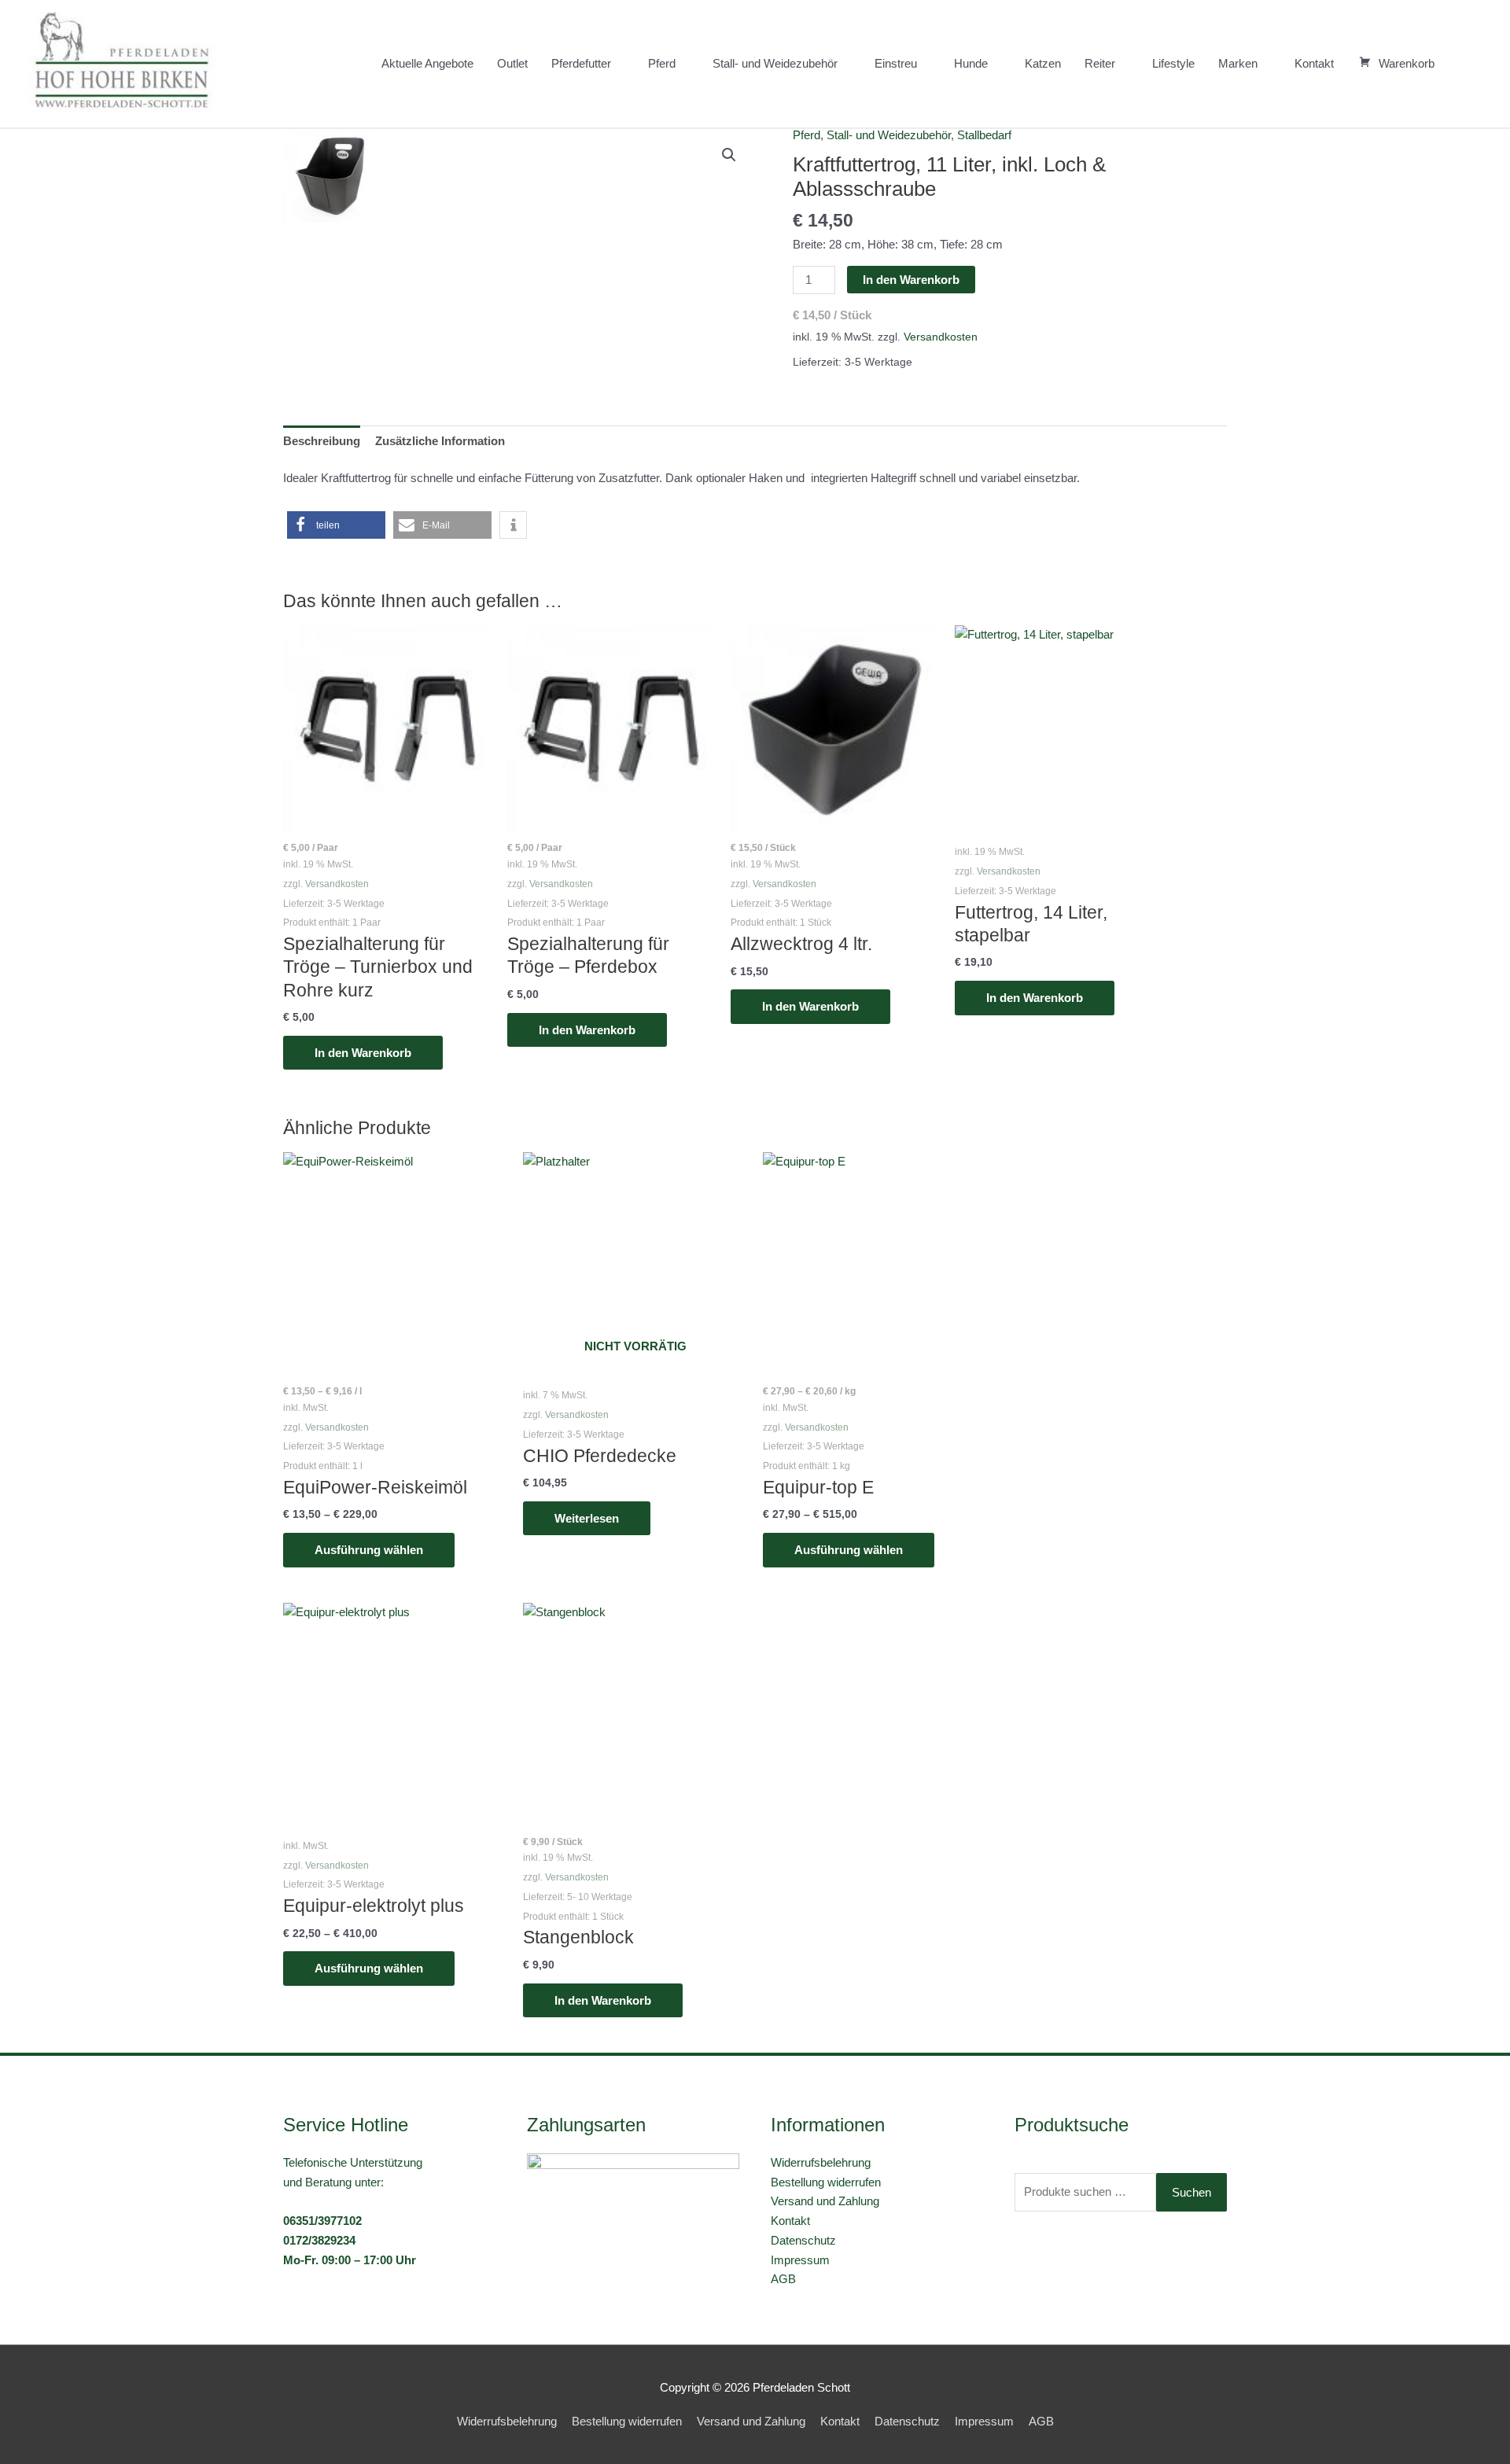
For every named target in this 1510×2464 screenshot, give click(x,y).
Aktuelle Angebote (427, 63)
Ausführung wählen (369, 1550)
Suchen (1191, 2192)
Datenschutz (803, 2240)
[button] (1464, 64)
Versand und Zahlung (825, 2201)
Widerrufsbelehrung (821, 2162)
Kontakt (1314, 63)
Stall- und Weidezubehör (775, 63)
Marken (1238, 63)
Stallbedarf (984, 135)
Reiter (1100, 63)
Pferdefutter (581, 63)
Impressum (800, 2260)
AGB (783, 2279)
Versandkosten (941, 337)
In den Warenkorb (911, 280)
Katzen (1043, 63)
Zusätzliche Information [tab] (440, 441)
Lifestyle (1173, 63)
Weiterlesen (587, 1518)
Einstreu (896, 63)
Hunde (971, 63)
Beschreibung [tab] (322, 441)
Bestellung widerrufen (826, 2182)
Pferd (662, 63)
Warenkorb (1407, 63)
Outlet (512, 63)
